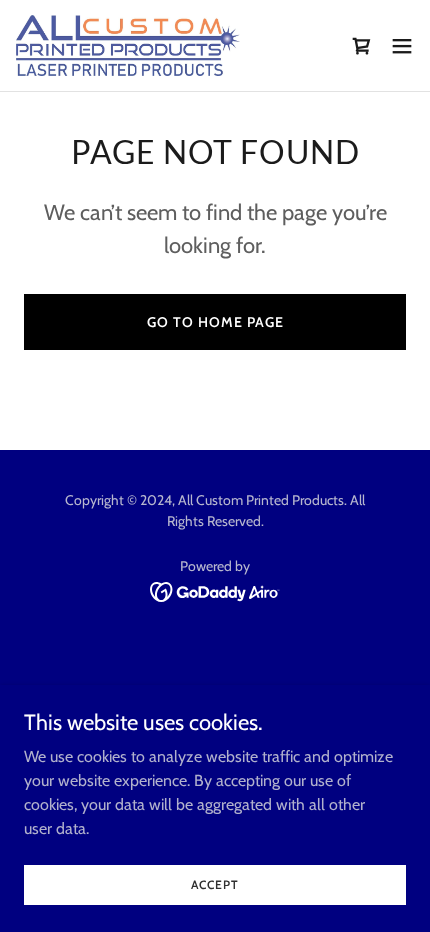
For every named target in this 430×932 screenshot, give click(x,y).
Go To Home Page (215, 322)
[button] (402, 46)
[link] (128, 45)
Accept (215, 884)
